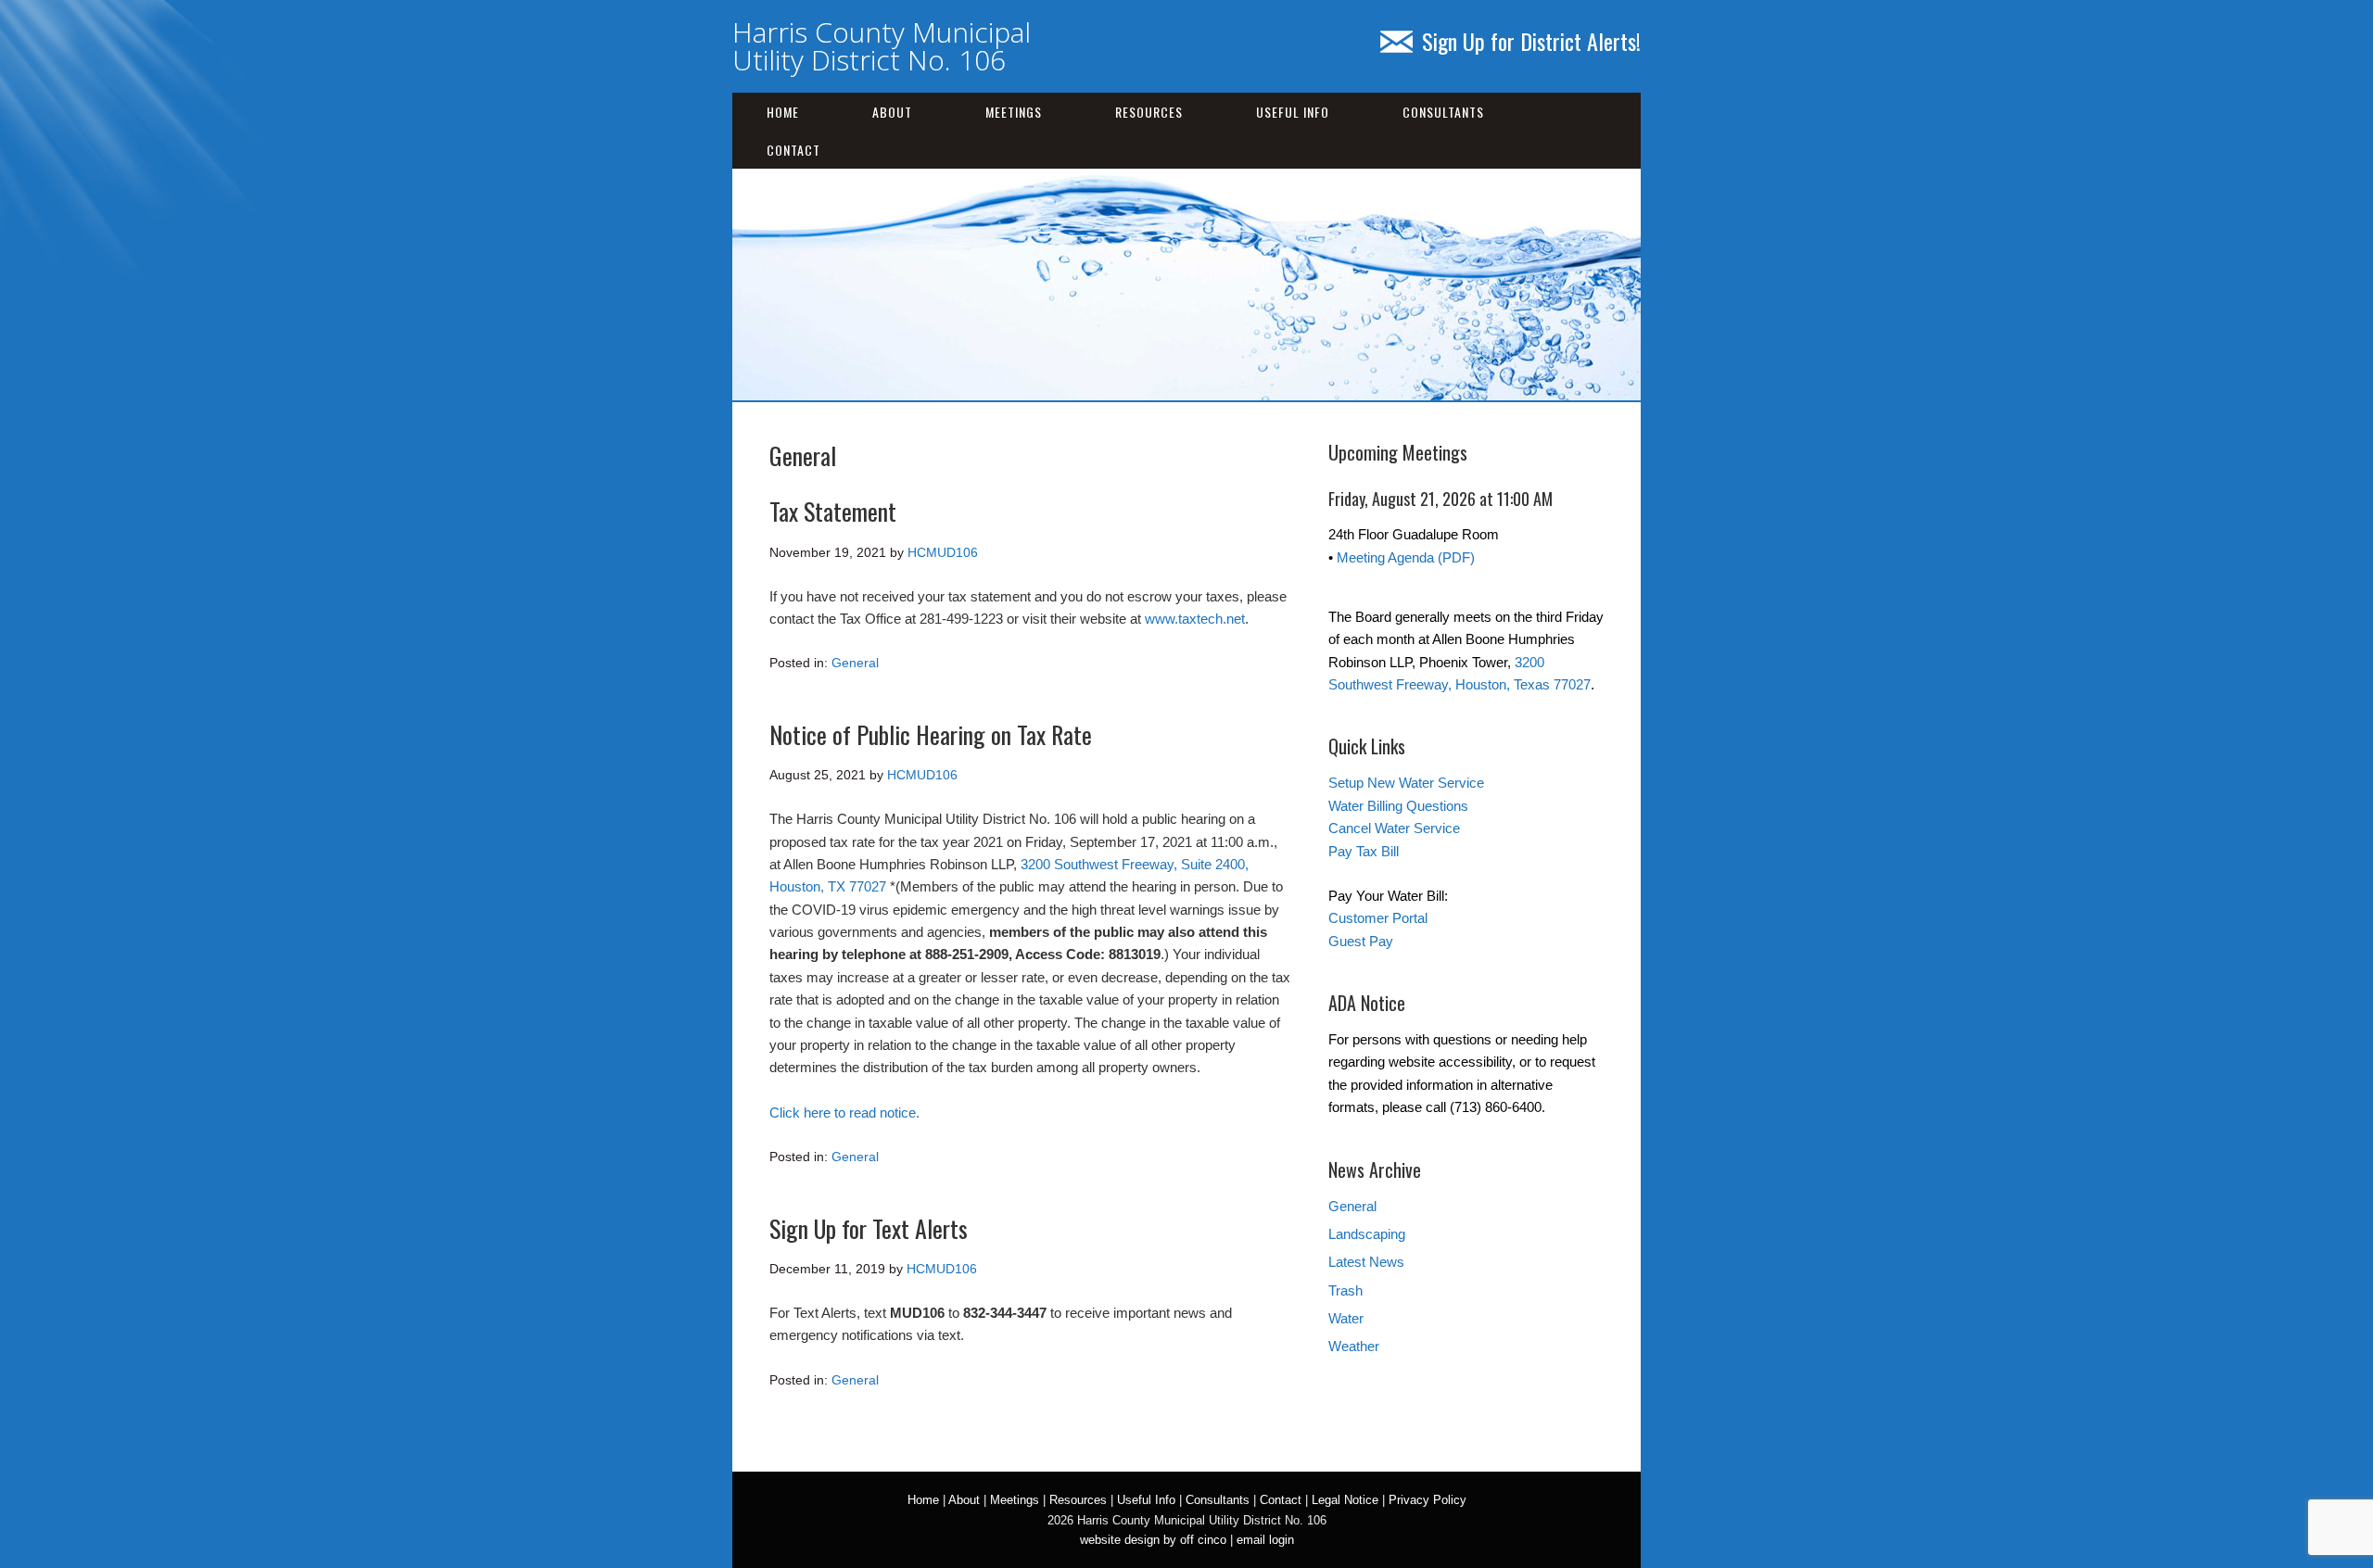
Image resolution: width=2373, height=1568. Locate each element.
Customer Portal (1378, 918)
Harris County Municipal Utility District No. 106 (882, 46)
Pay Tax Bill (1364, 851)
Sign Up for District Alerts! (1531, 41)
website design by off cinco (1153, 1540)
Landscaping (1367, 1234)
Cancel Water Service (1394, 828)
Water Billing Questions (1398, 806)
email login (1265, 1540)
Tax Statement (833, 511)
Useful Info (1293, 112)
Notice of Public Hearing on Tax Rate (931, 734)
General (855, 663)
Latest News (1366, 1262)
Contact (793, 150)
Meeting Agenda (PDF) (1406, 557)
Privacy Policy (1428, 1500)
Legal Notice (1345, 1500)
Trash (1345, 1290)
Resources (1149, 112)
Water (1346, 1318)
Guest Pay (1361, 941)
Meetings (1014, 112)
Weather (1354, 1346)
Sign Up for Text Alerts (869, 1228)
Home (783, 112)
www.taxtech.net (1195, 619)
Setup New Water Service (1406, 783)
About (892, 112)
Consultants (1443, 112)
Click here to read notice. (844, 1113)
